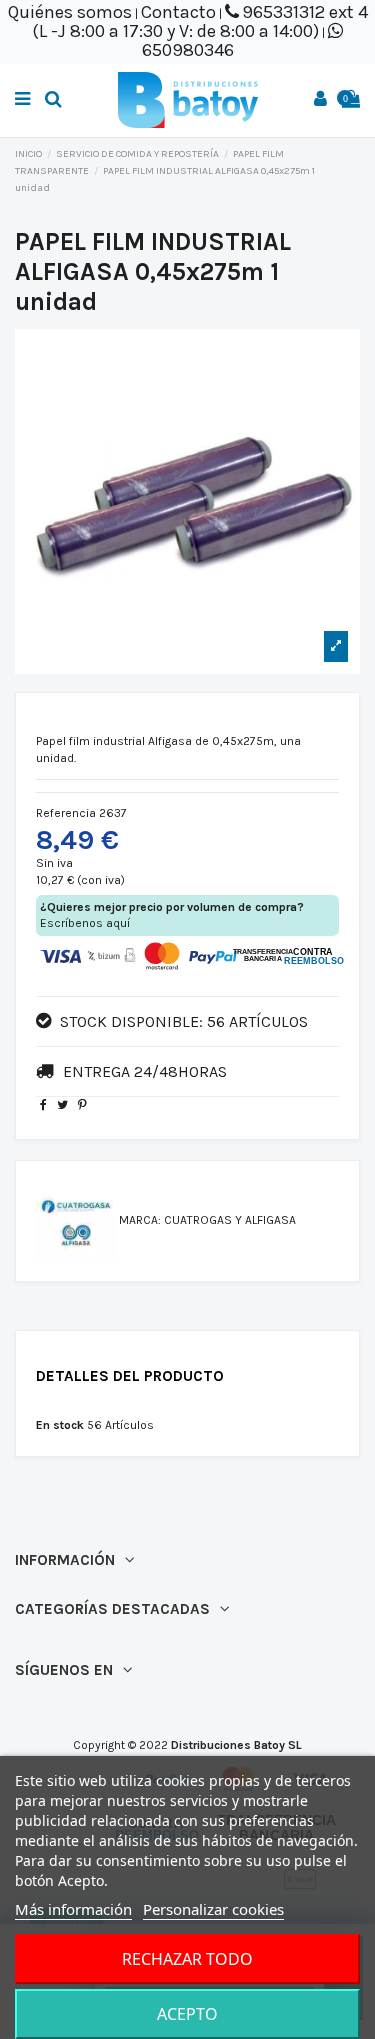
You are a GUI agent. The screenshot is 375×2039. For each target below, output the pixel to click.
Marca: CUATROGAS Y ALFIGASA (207, 1220)
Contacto (178, 12)
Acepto (187, 2014)
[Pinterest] (82, 1105)
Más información (73, 1909)
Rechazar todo (187, 1959)
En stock (60, 1425)
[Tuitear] (62, 1105)
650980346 (188, 50)
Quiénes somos (70, 12)
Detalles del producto (130, 1376)
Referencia (66, 813)
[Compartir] (43, 1105)
